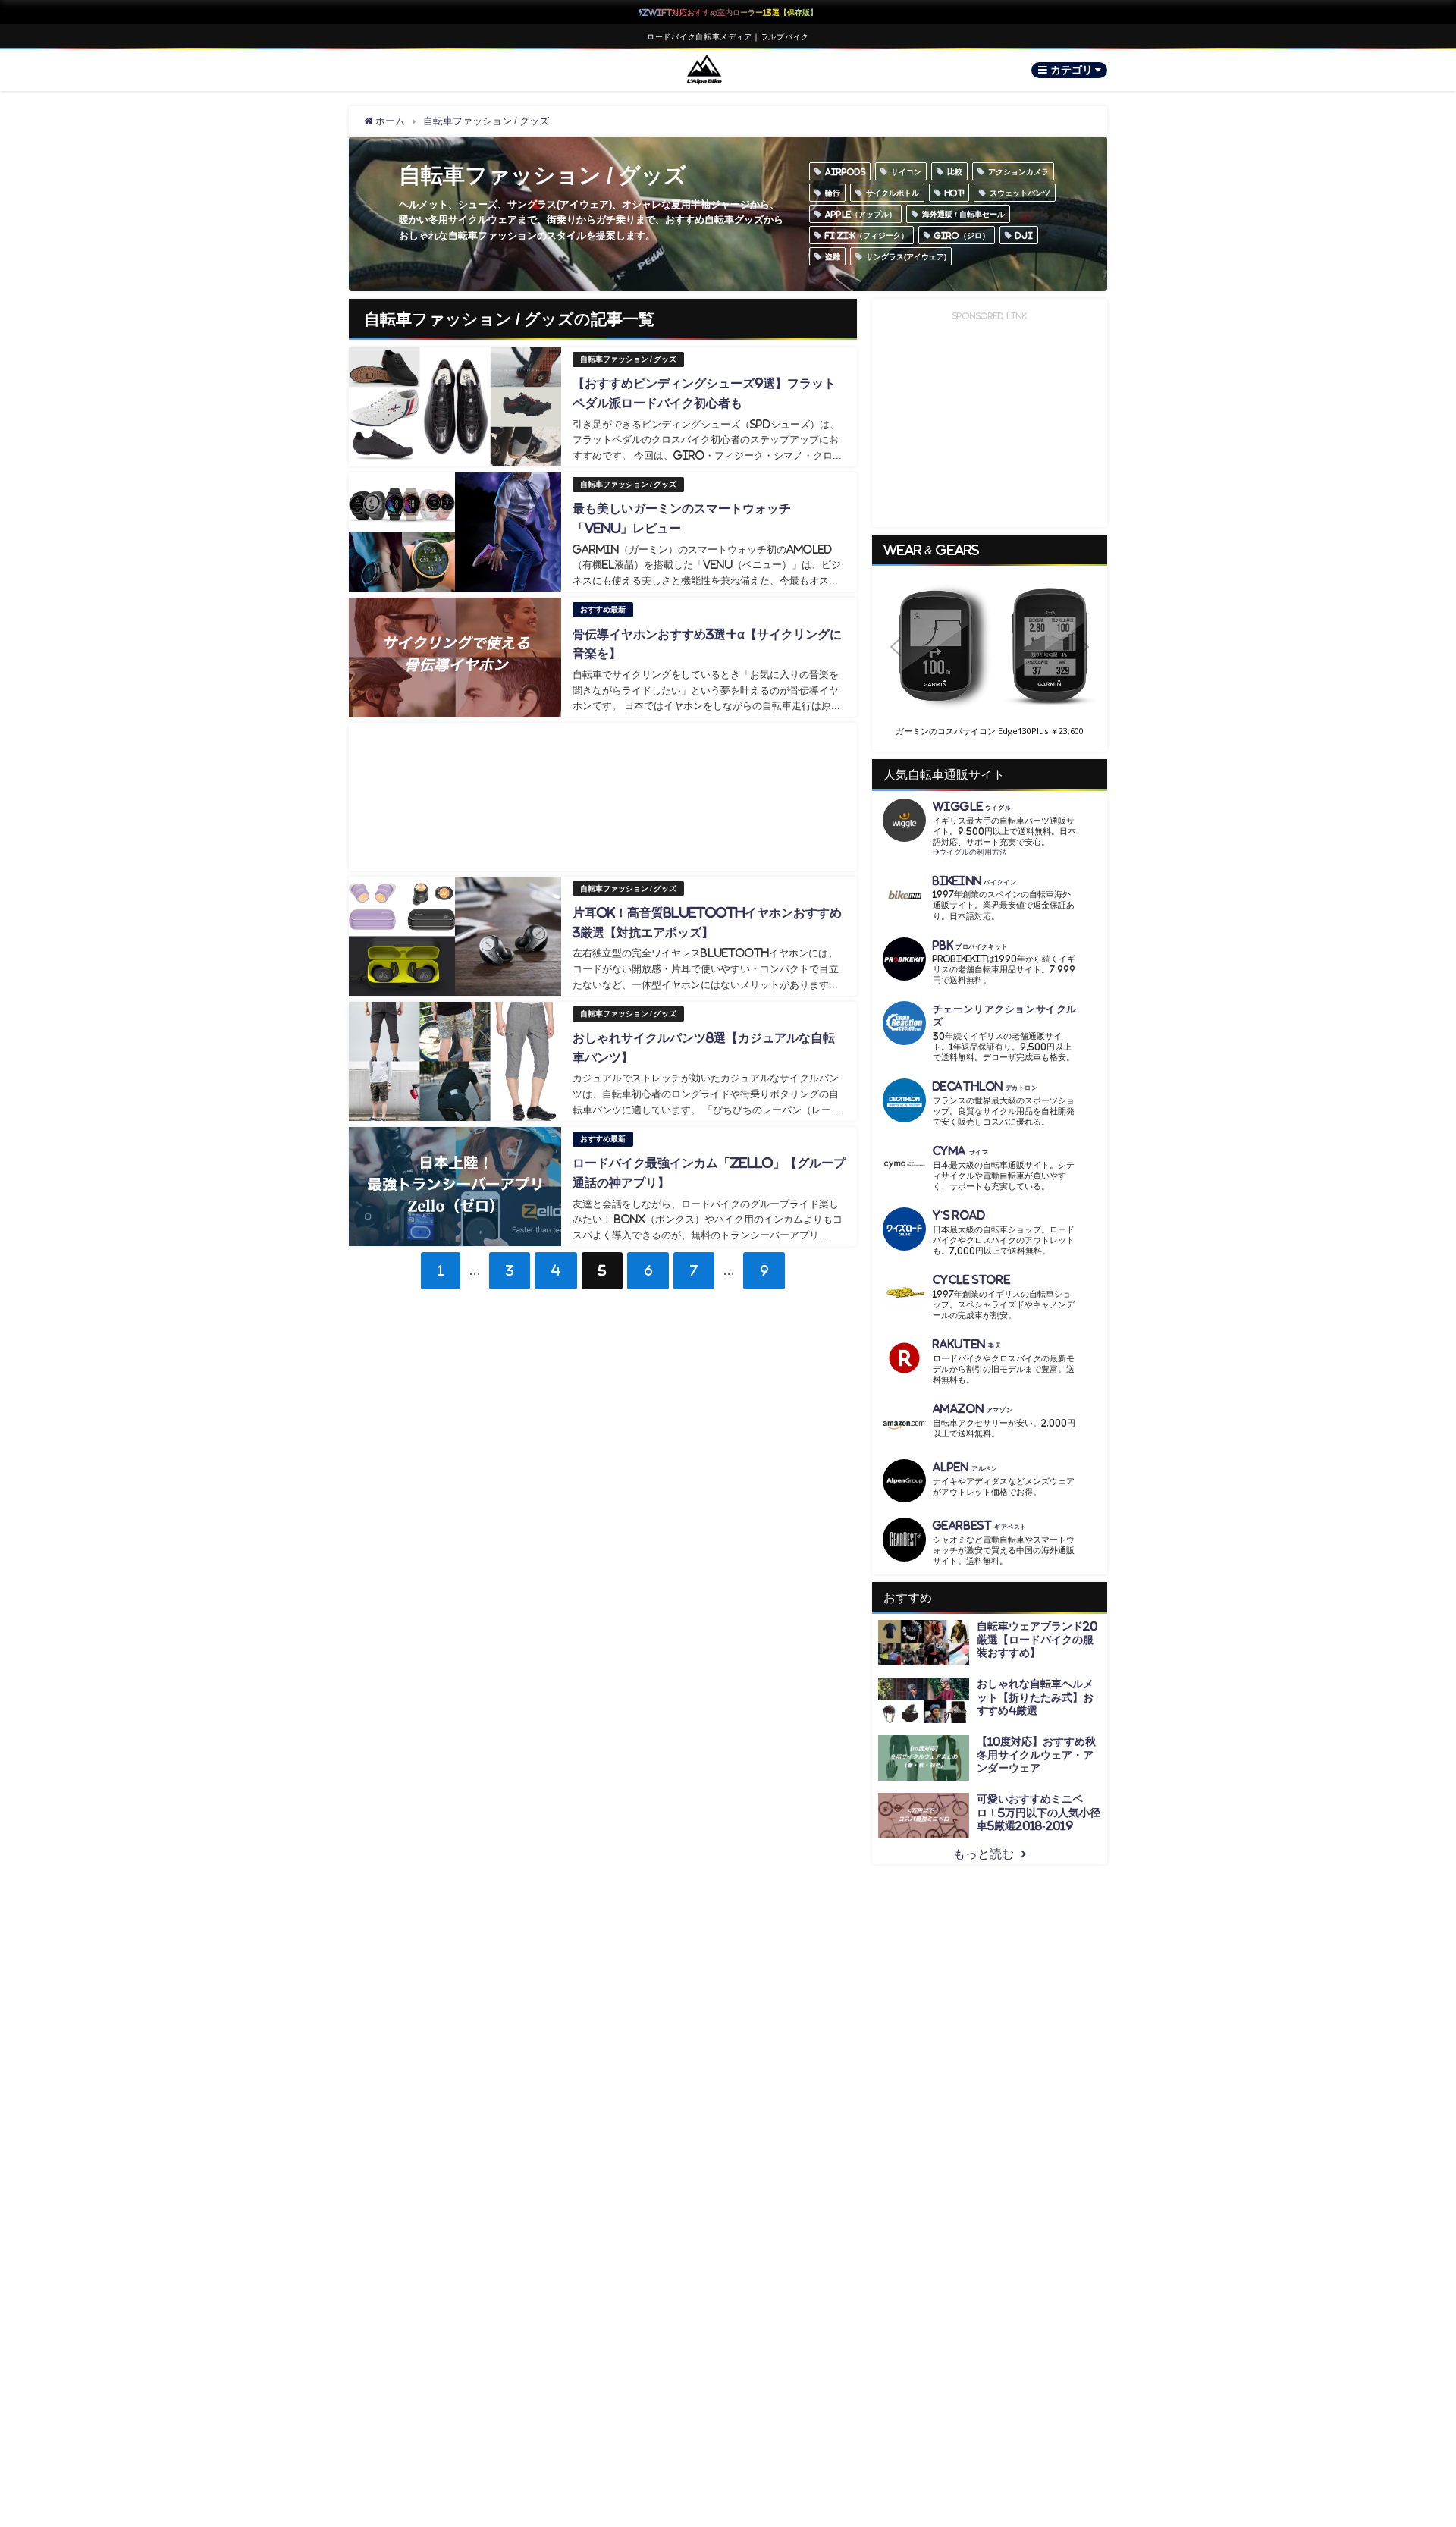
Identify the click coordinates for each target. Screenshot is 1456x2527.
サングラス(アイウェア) (906, 256)
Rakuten (967, 1344)
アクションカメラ (1018, 171)
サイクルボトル (893, 193)
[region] (990, 659)
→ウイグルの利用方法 (970, 852)
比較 (955, 171)
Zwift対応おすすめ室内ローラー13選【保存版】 (730, 12)
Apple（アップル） (861, 214)
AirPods (845, 171)
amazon (973, 1409)
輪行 (833, 193)
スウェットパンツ (1020, 193)
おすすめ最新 (603, 609)
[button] (990, 647)
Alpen (965, 1467)
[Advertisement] (603, 797)
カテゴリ (1073, 70)
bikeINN (975, 881)
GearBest (980, 1526)
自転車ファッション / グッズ (628, 359)
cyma (961, 1151)
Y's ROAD (959, 1215)
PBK (970, 945)
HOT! (954, 193)
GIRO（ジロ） (962, 235)
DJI (1024, 235)
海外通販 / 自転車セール (963, 214)
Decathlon (985, 1086)
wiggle (972, 807)
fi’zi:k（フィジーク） (867, 235)
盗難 (833, 256)
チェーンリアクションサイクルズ (1005, 1016)
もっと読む (984, 1854)
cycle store (971, 1280)
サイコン (906, 171)
